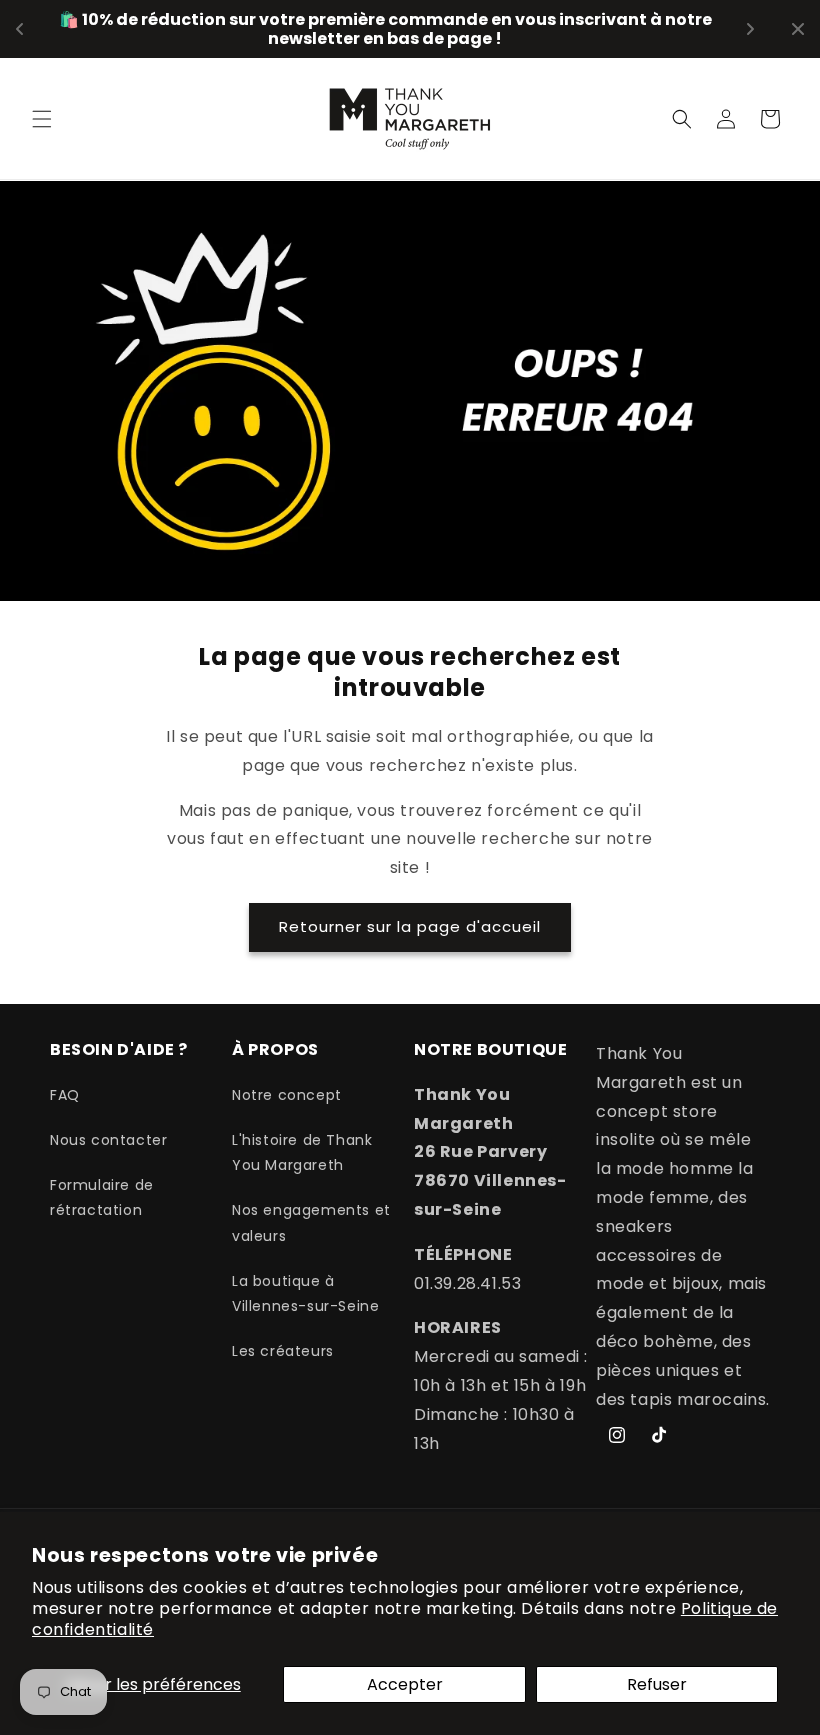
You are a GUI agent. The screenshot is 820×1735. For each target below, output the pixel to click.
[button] (42, 119)
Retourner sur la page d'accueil (410, 926)
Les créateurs (283, 1351)
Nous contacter (108, 1140)
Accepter (405, 1684)
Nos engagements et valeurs (311, 1222)
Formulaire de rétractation (102, 1197)
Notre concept (287, 1095)
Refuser (657, 1684)
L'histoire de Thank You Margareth (302, 1152)
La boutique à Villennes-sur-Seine (305, 1293)
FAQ (65, 1095)
